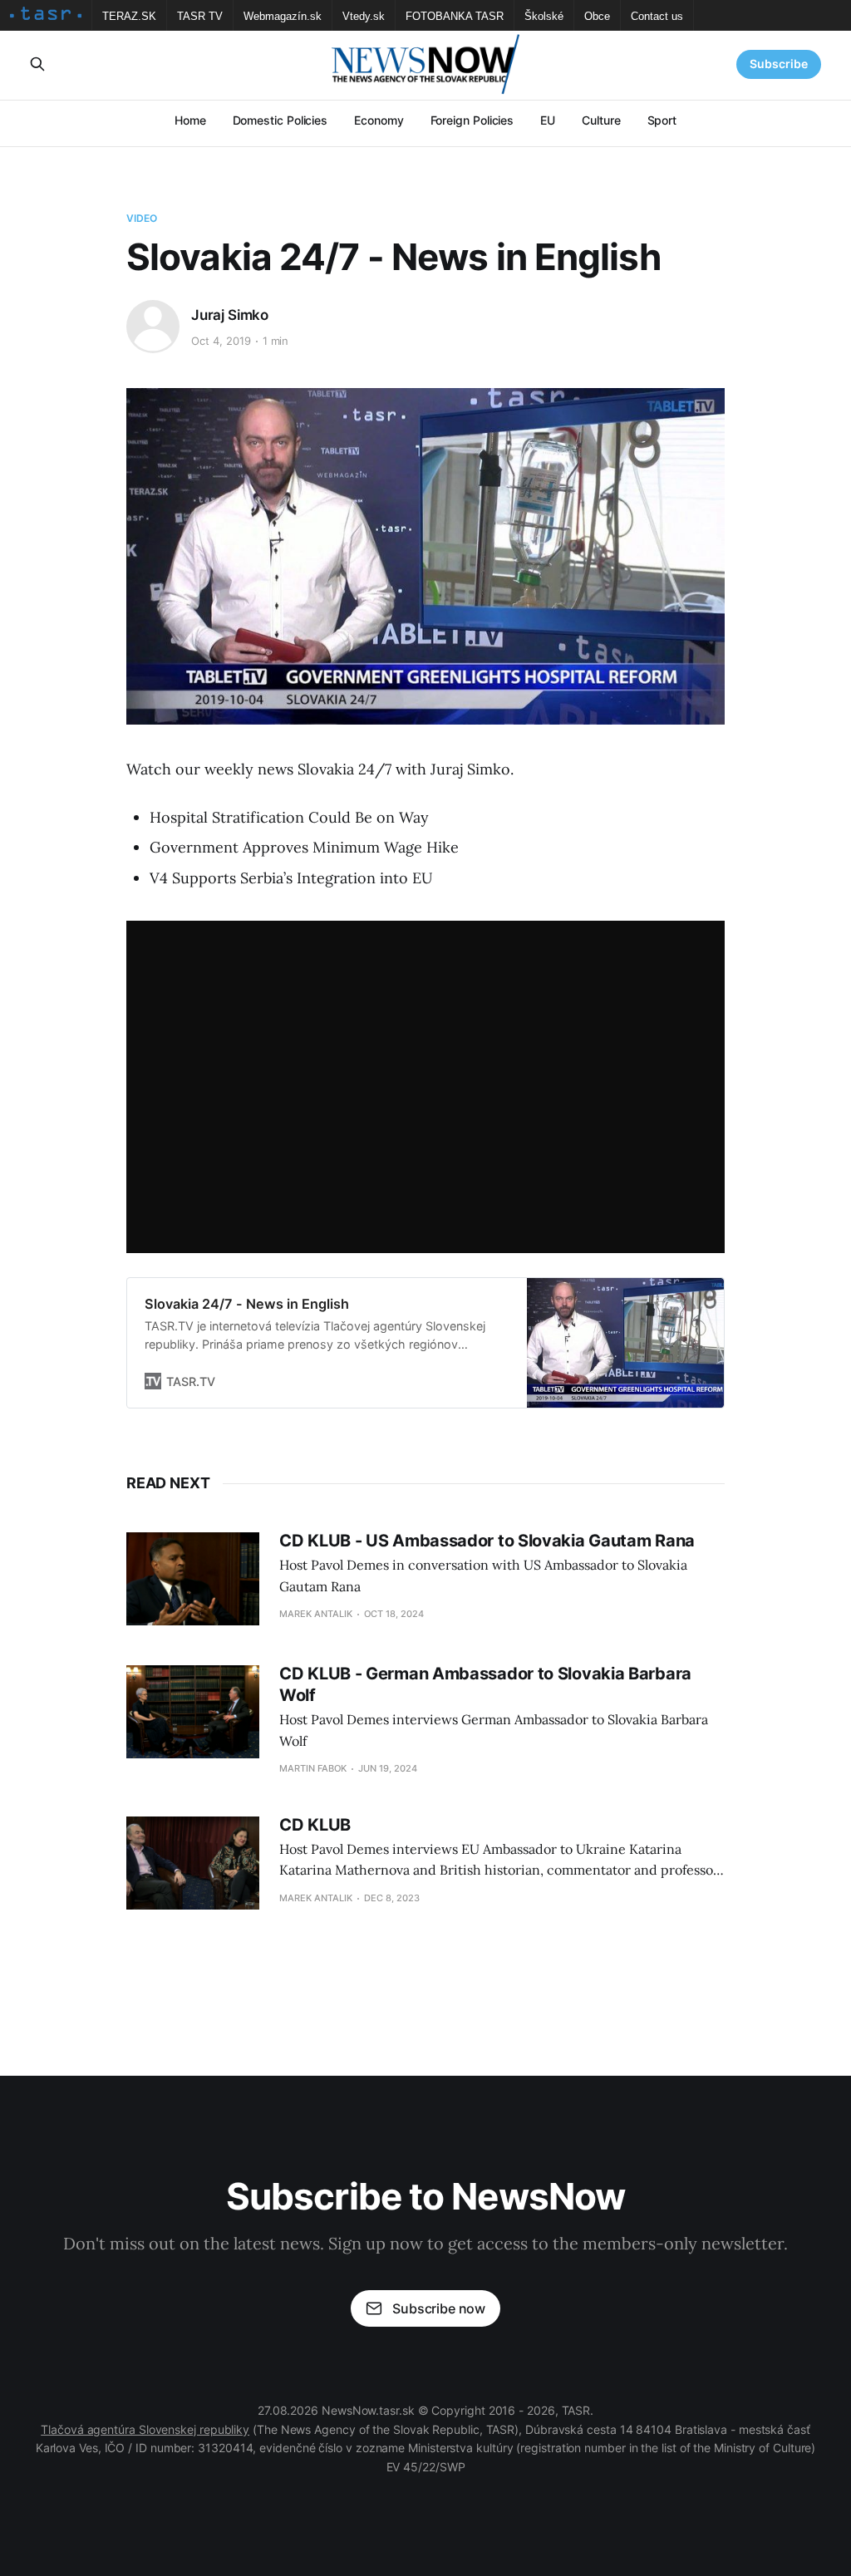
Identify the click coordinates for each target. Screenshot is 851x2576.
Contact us (657, 16)
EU (548, 120)
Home (190, 120)
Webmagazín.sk (283, 16)
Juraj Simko (230, 315)
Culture (601, 120)
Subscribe (779, 64)
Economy (379, 120)
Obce (597, 16)
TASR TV (200, 16)
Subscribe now (439, 2308)
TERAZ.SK (129, 16)
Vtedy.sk (364, 16)
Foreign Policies (472, 120)
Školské (544, 16)
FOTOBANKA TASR (455, 16)
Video (142, 218)
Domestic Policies (280, 120)
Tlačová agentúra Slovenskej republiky (145, 2429)
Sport (662, 120)
